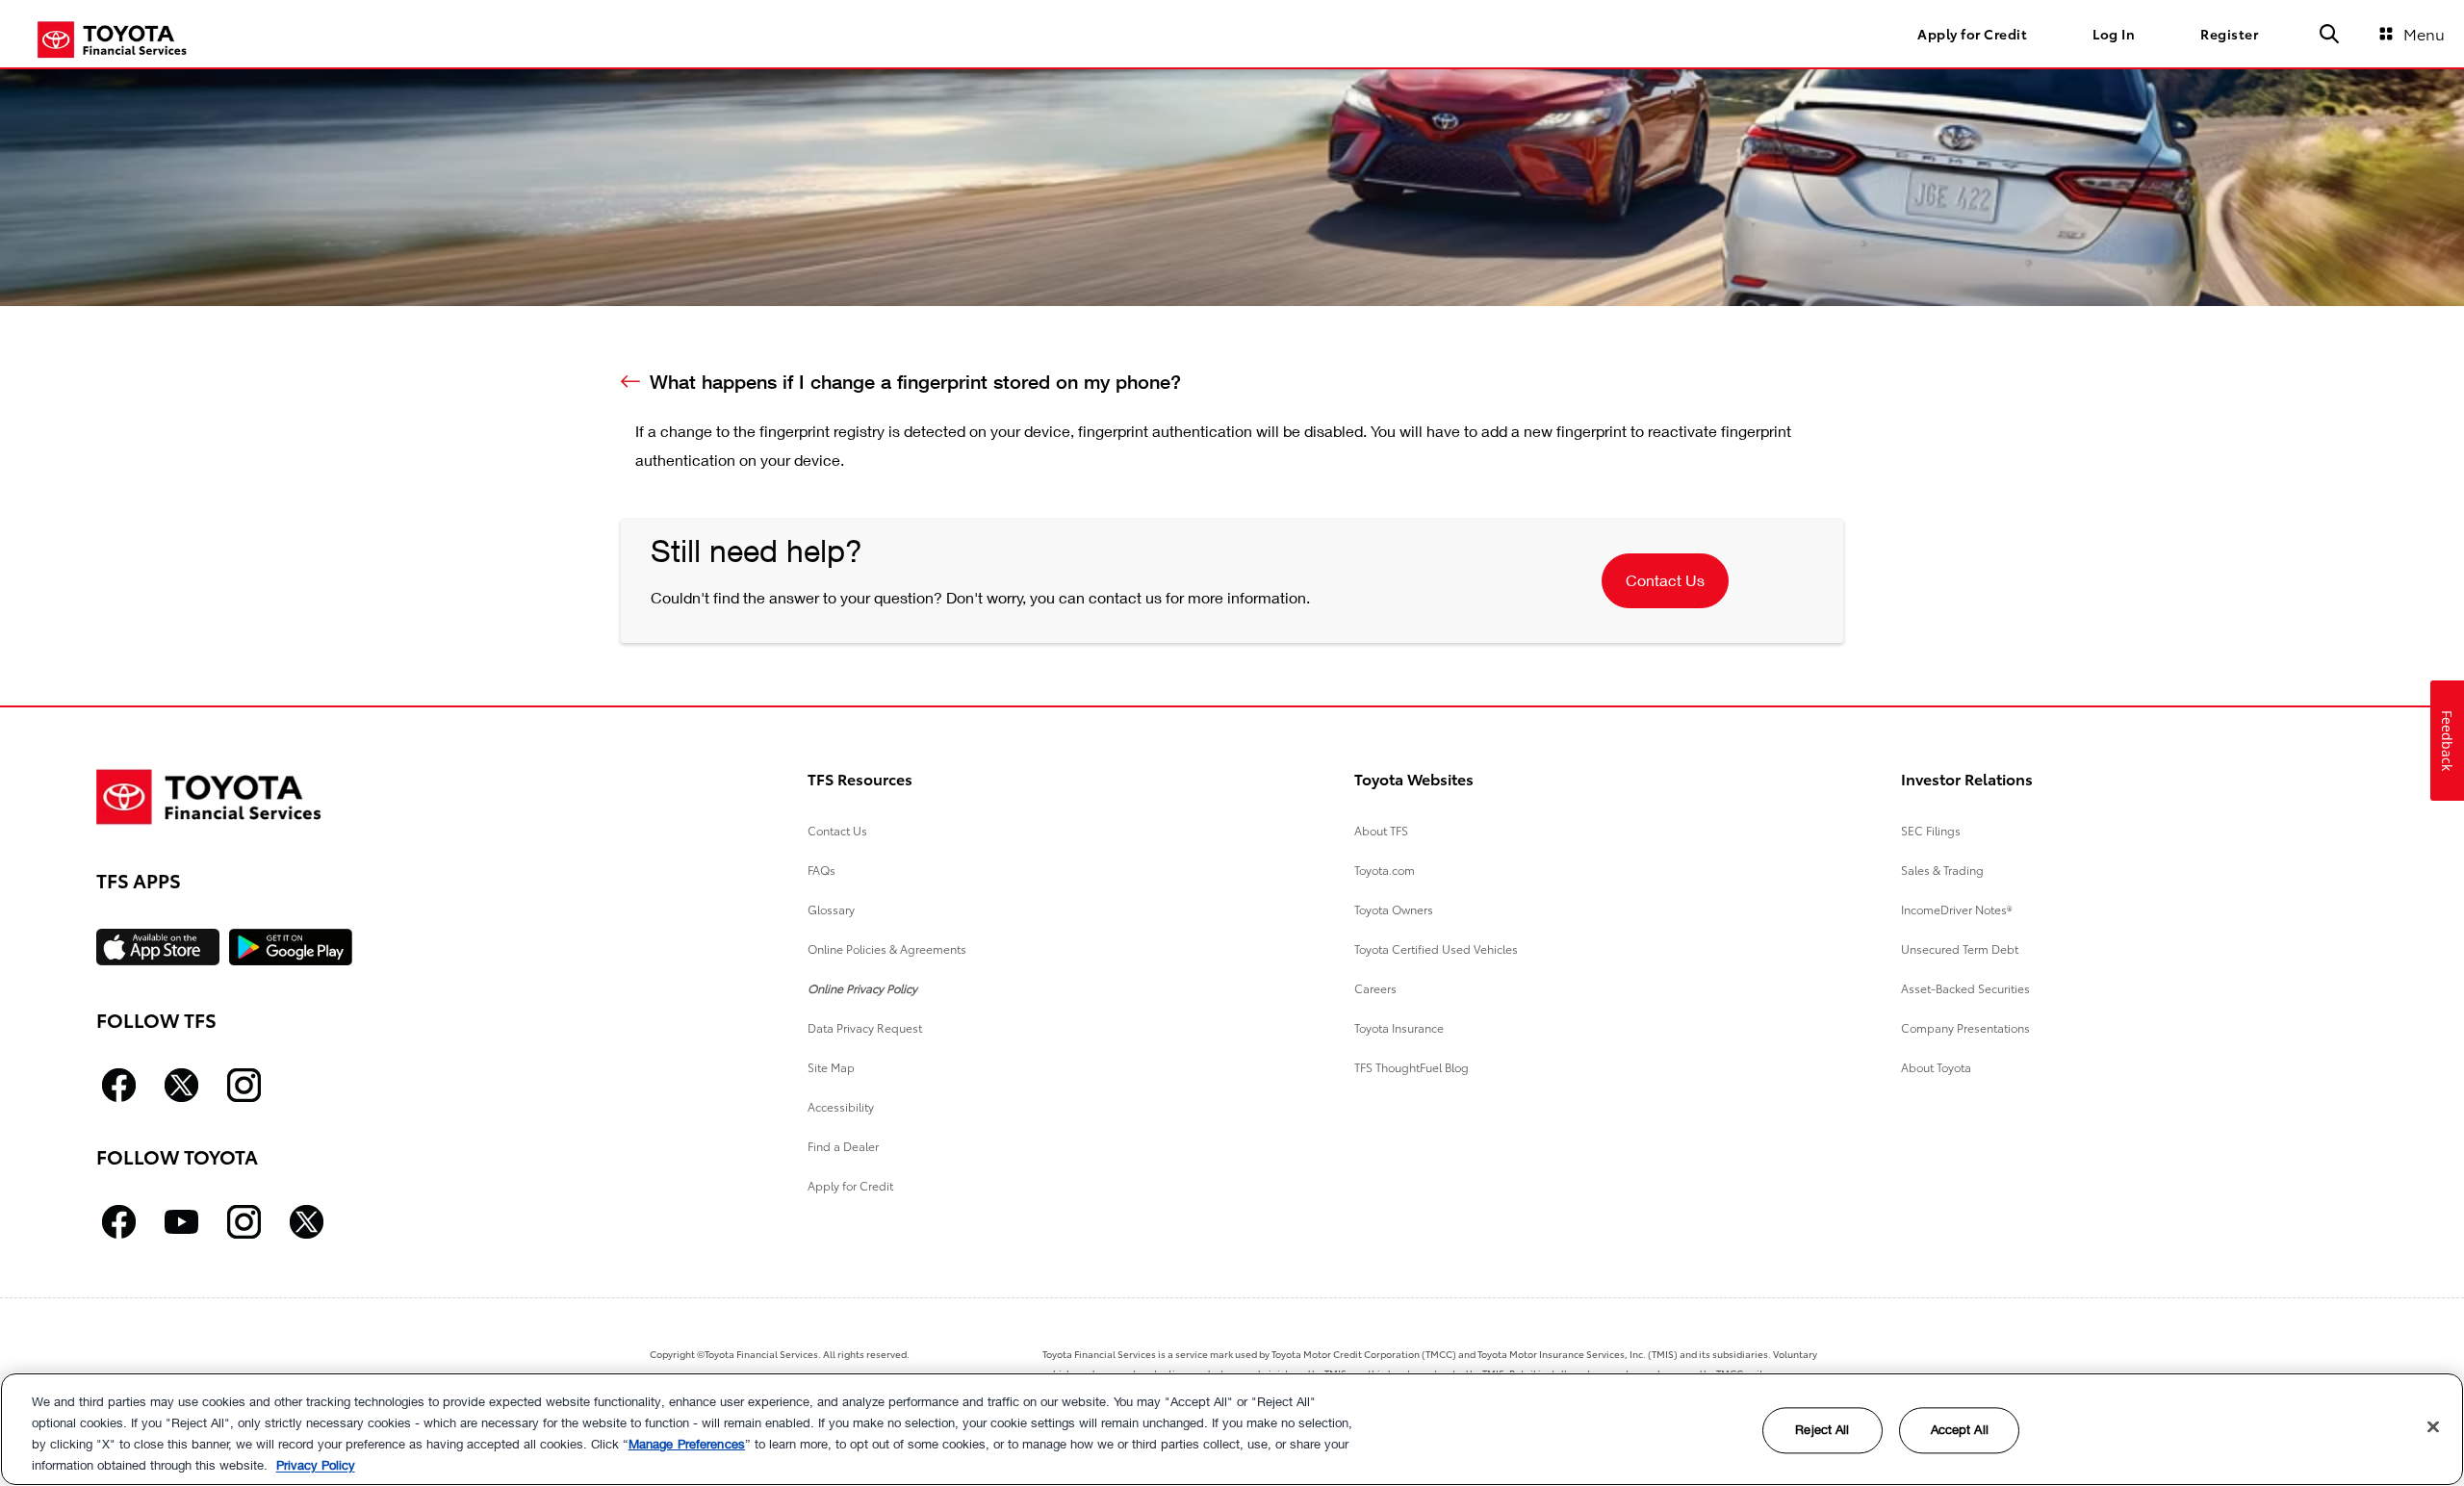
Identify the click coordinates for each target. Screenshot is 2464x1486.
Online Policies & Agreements (887, 948)
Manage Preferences (687, 1444)
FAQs (821, 870)
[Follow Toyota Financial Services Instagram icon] (244, 1085)
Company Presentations (1965, 1027)
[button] (2329, 34)
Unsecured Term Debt (1960, 948)
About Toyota (1936, 1067)
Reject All (1822, 1430)
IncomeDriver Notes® (1957, 909)
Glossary (831, 909)
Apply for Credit (850, 1185)
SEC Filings (1931, 830)
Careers (1375, 988)
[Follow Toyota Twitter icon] (307, 1222)
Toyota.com (1385, 870)
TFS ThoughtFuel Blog (1412, 1067)
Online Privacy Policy (862, 988)
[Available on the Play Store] (291, 947)
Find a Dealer (843, 1146)
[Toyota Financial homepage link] (112, 38)
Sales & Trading (1942, 870)
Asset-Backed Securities (1965, 988)
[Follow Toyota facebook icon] (119, 1222)
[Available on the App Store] (158, 947)
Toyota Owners (1394, 909)
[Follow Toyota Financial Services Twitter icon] (181, 1085)
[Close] (2433, 1426)
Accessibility (841, 1106)
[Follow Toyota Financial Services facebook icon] (119, 1085)
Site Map (831, 1067)
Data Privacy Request (865, 1027)
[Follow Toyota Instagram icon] (244, 1222)
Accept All (1960, 1430)
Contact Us (1665, 580)
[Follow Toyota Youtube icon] (181, 1222)
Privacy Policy (316, 1465)
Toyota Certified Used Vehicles (1436, 948)
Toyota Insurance (1399, 1027)
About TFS (1381, 830)
